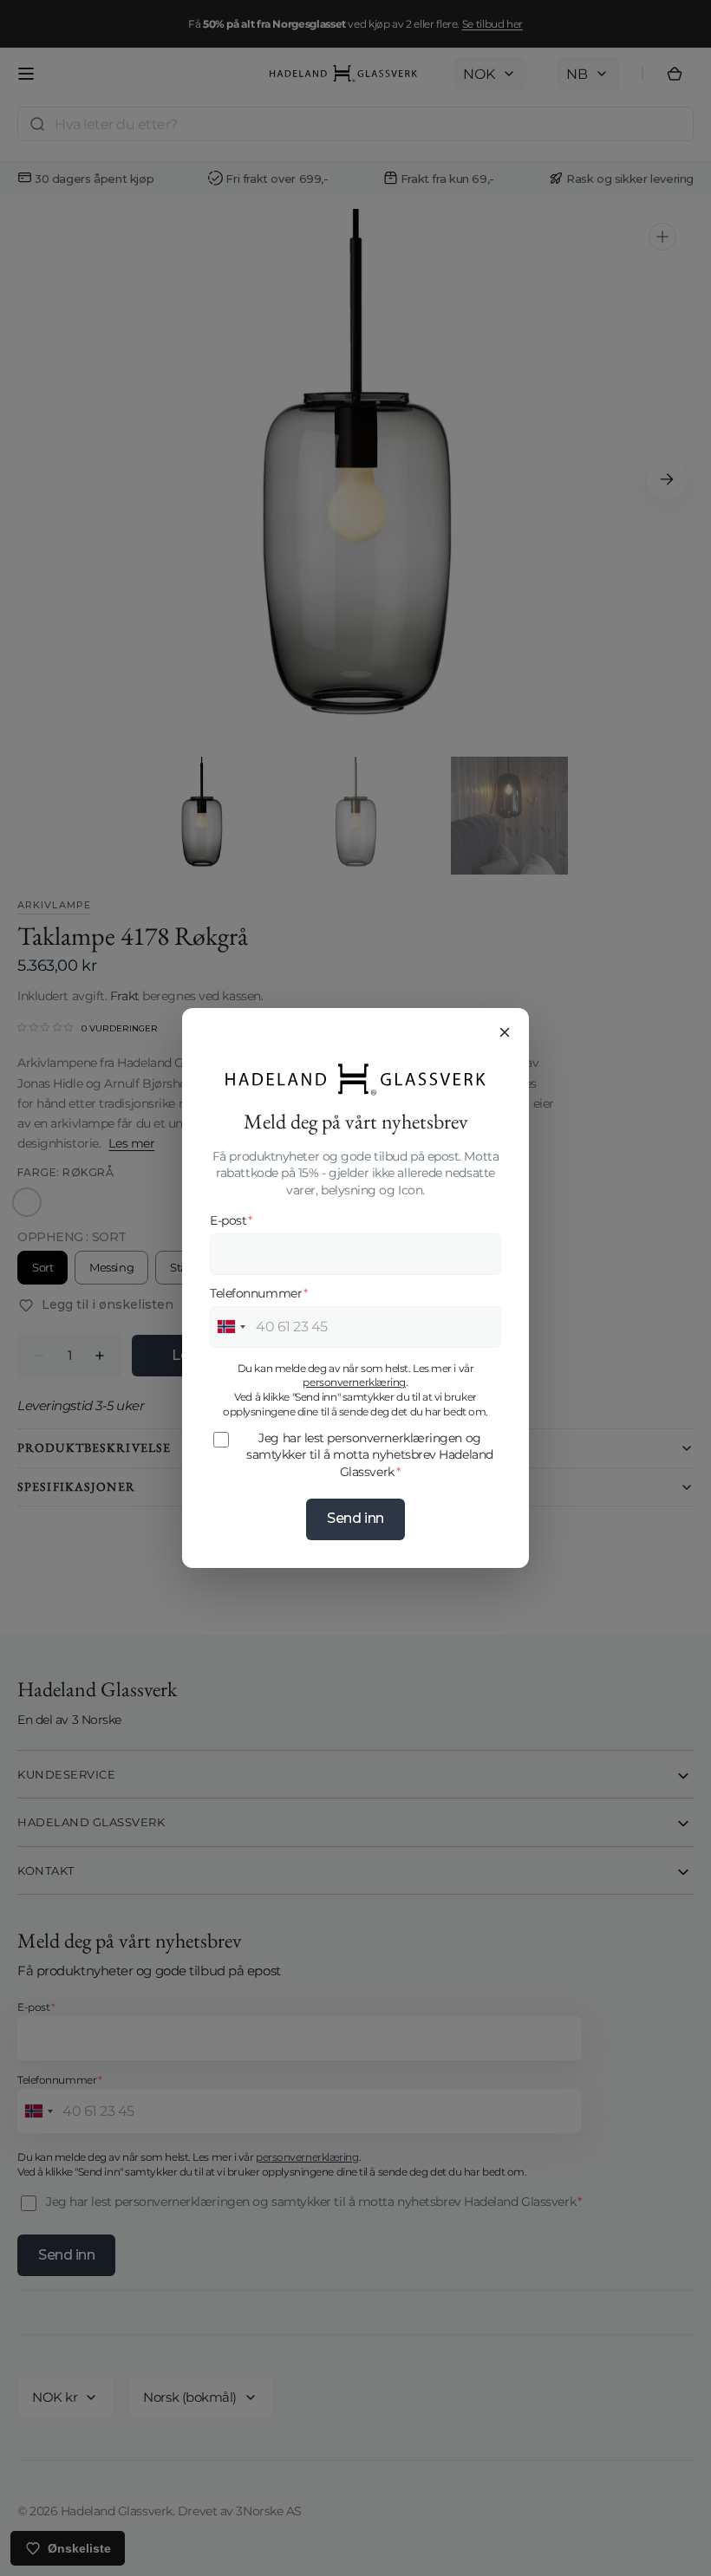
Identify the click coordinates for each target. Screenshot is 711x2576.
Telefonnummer (259, 1293)
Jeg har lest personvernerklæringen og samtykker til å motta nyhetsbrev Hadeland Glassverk (370, 1455)
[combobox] (231, 1327)
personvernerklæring (354, 1382)
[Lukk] (505, 1032)
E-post (231, 1220)
